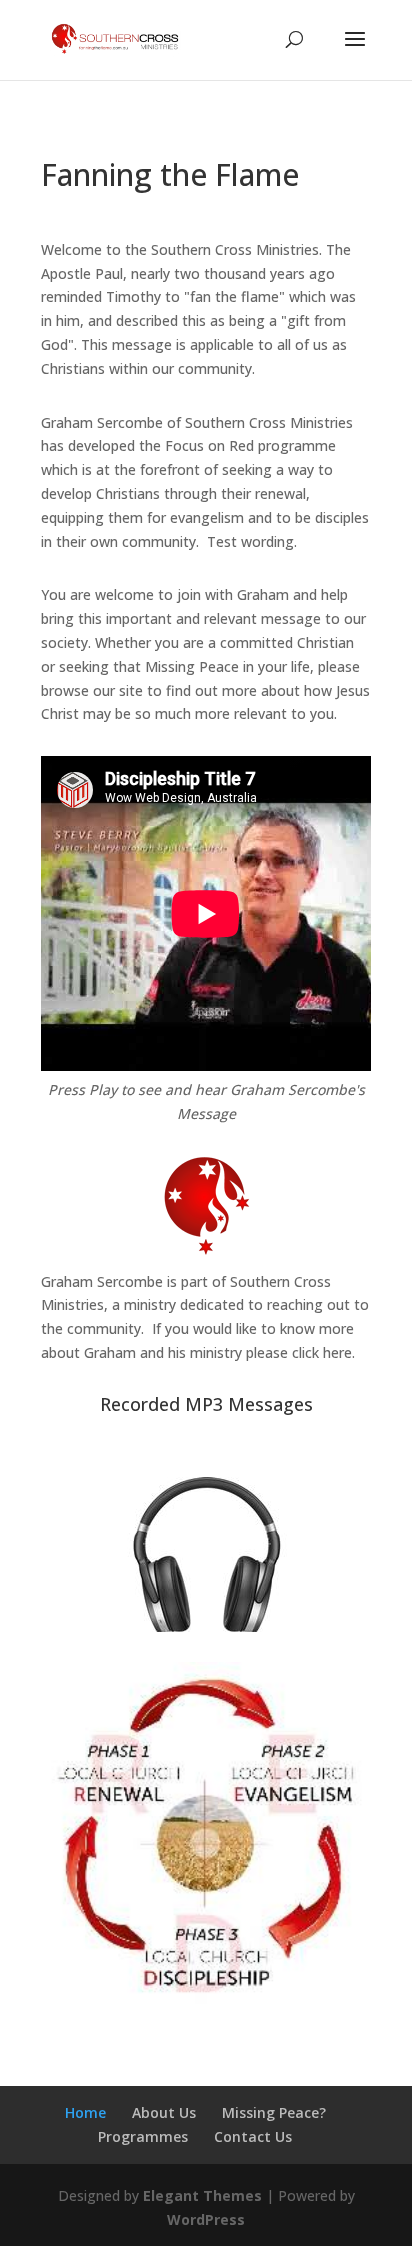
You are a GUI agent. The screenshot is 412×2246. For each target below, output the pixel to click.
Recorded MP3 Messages (206, 1404)
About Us (164, 2112)
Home (85, 2112)
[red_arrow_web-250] (206, 2000)
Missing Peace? (274, 2112)
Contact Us (253, 2136)
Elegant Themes (202, 2195)
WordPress (206, 2219)
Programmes (143, 2136)
